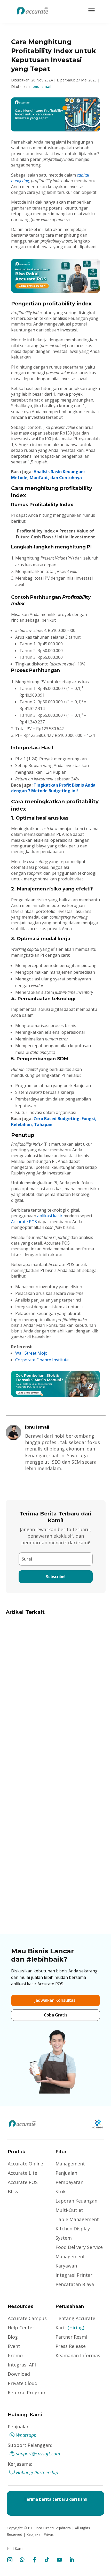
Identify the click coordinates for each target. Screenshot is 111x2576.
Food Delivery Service (79, 2247)
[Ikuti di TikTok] (47, 2560)
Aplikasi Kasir (67, 1684)
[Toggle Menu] (92, 10)
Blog (13, 2337)
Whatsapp (26, 2435)
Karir (70, 2328)
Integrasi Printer (74, 2275)
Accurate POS (24, 1222)
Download (19, 2374)
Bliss (13, 2191)
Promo (15, 2355)
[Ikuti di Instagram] (10, 2560)
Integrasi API (22, 2365)
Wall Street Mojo (31, 1353)
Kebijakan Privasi (40, 2534)
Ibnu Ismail (41, 86)
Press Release (71, 2346)
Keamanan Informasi (78, 2355)
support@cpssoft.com (38, 2454)
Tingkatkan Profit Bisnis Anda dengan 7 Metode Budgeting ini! (53, 788)
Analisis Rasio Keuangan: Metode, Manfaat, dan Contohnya (48, 474)
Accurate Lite (22, 2173)
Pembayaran (69, 2182)
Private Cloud (23, 2383)
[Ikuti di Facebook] (35, 2560)
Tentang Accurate (75, 2318)
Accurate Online (25, 2164)
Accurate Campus (27, 2318)
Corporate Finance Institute (42, 1360)
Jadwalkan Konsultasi (55, 2000)
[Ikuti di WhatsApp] (22, 2560)
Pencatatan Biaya (75, 2284)
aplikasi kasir (50, 1216)
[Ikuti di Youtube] (59, 2560)
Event (14, 2346)
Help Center (21, 2328)
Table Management (77, 2219)
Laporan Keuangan (76, 2201)
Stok (61, 2191)
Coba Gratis (56, 2015)
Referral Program (27, 2392)
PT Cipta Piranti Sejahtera (49, 2528)
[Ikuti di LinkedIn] (72, 2560)
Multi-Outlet (69, 2210)
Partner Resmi (71, 2337)
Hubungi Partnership (37, 2472)
